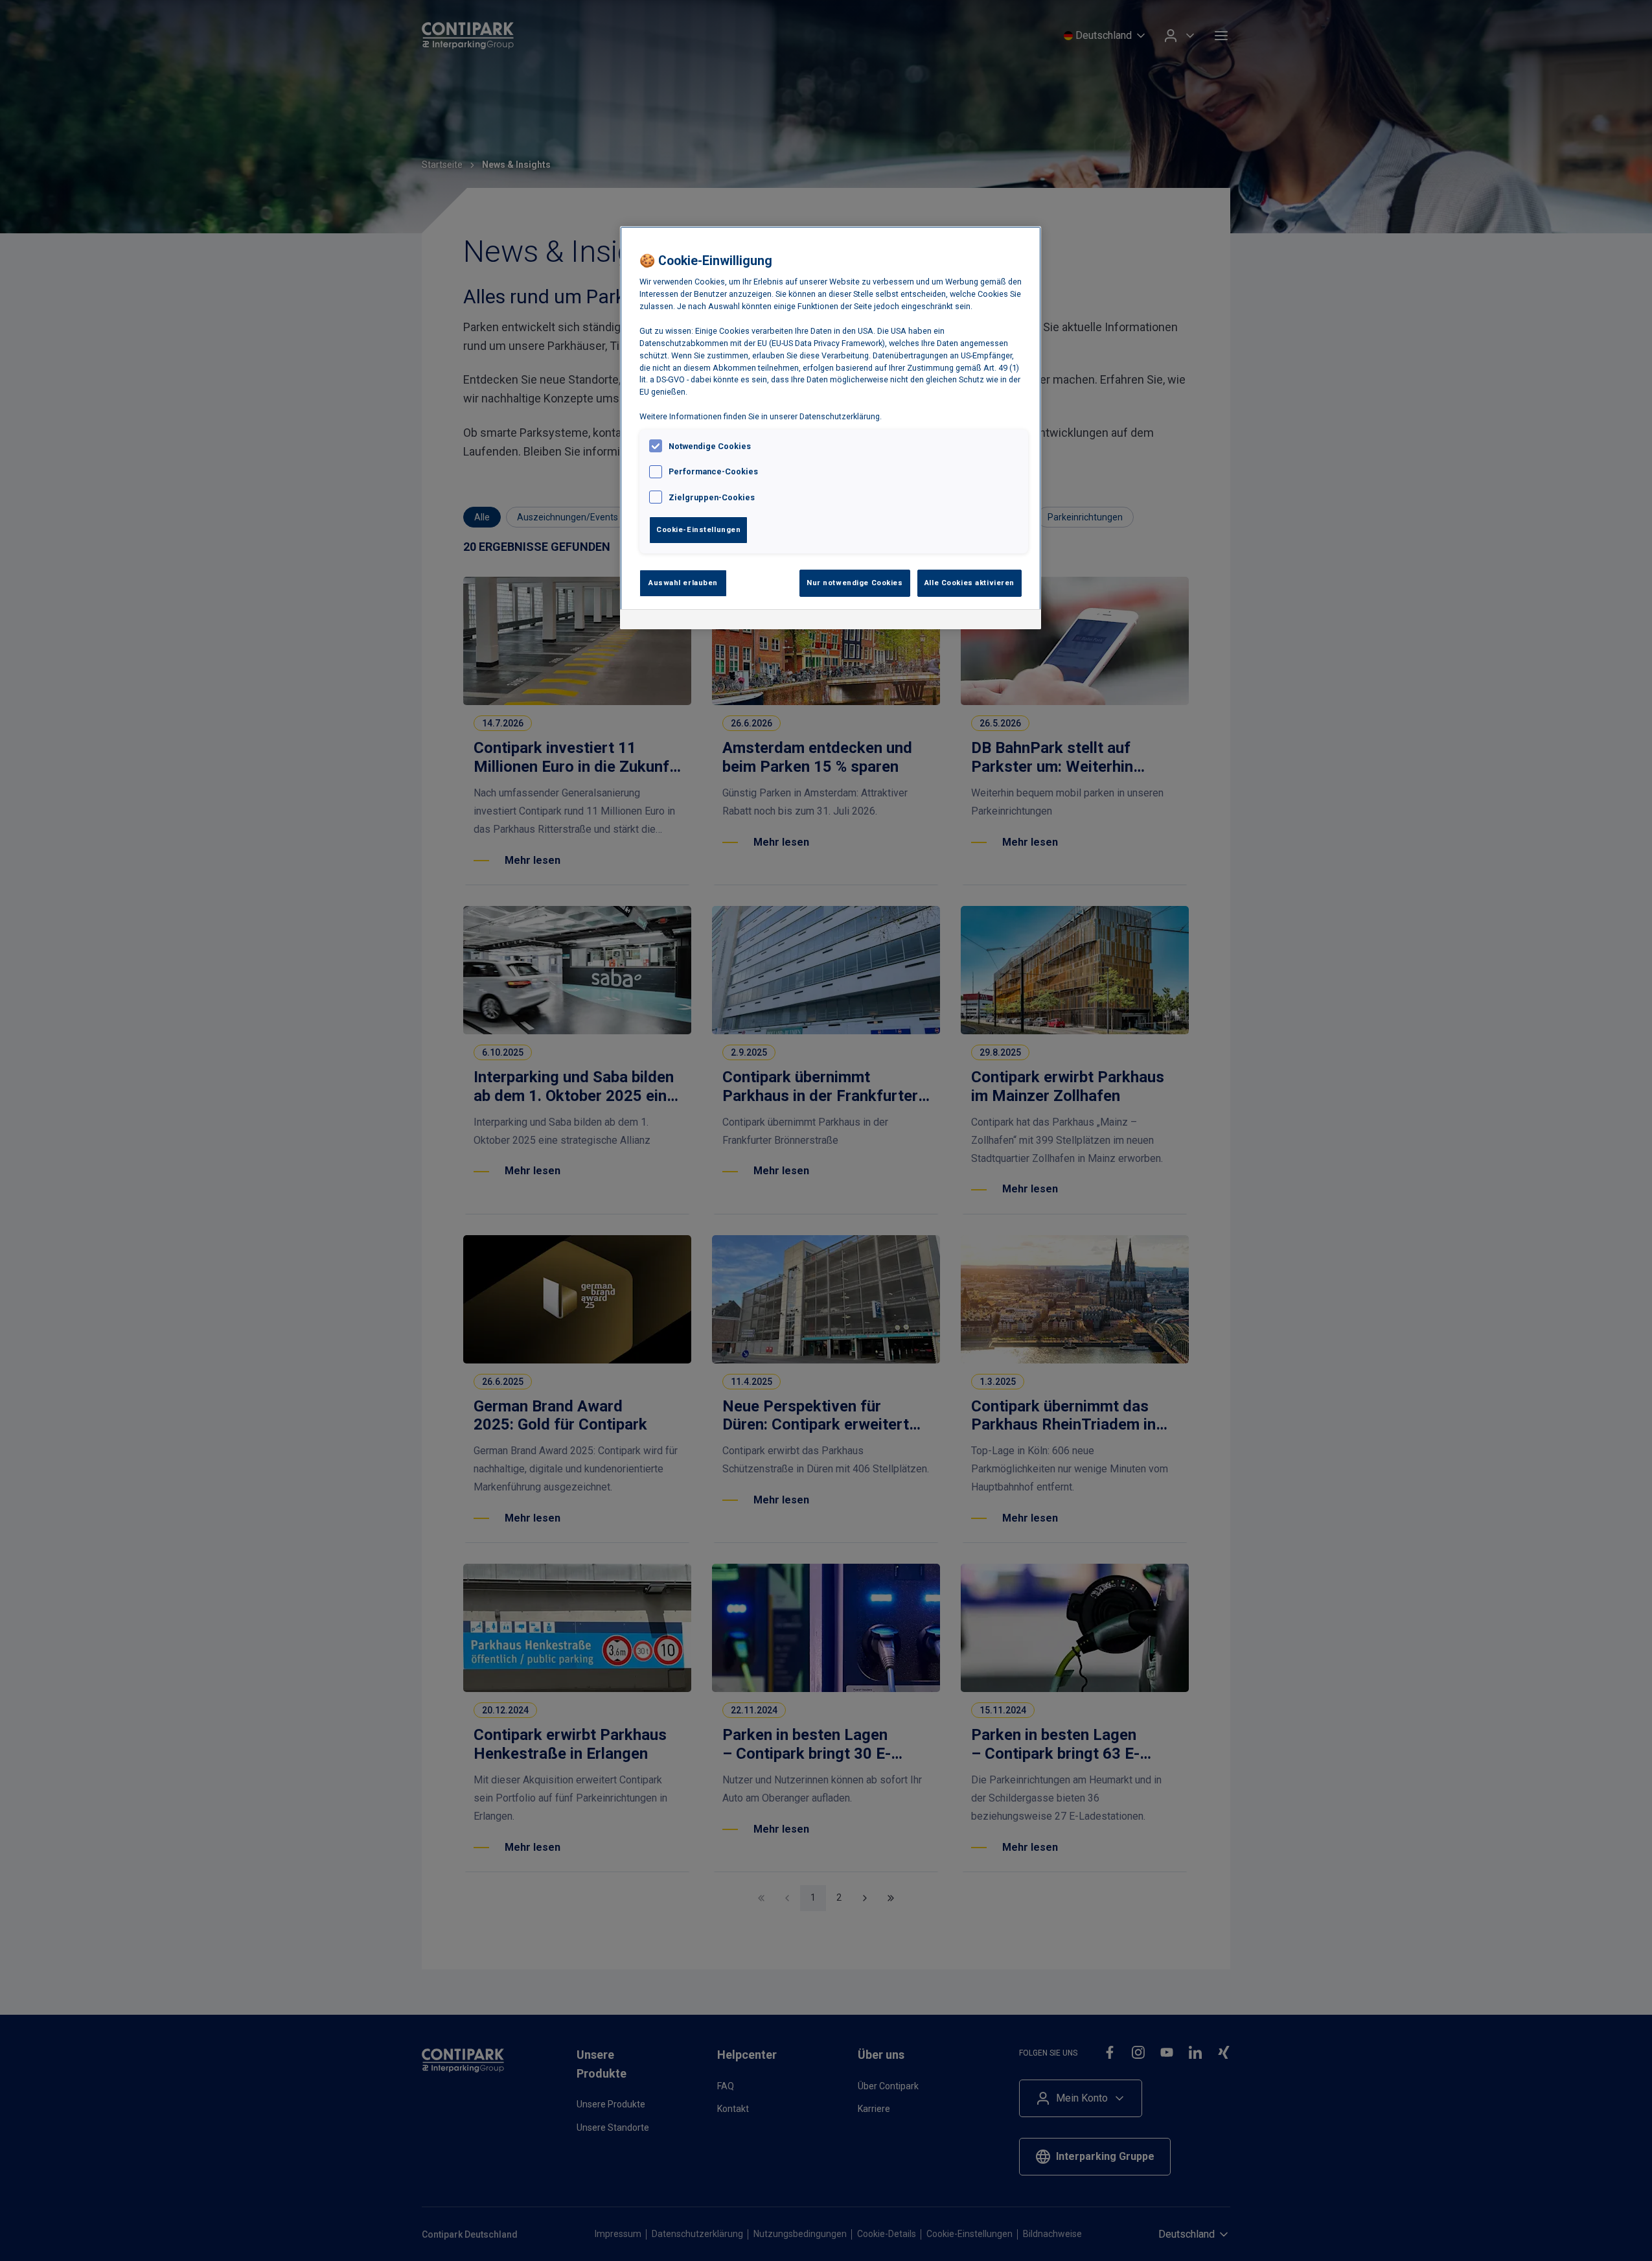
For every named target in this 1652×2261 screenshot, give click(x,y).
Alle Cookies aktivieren (969, 583)
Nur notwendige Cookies (855, 583)
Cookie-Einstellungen (698, 529)
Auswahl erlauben (683, 583)
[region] (831, 428)
